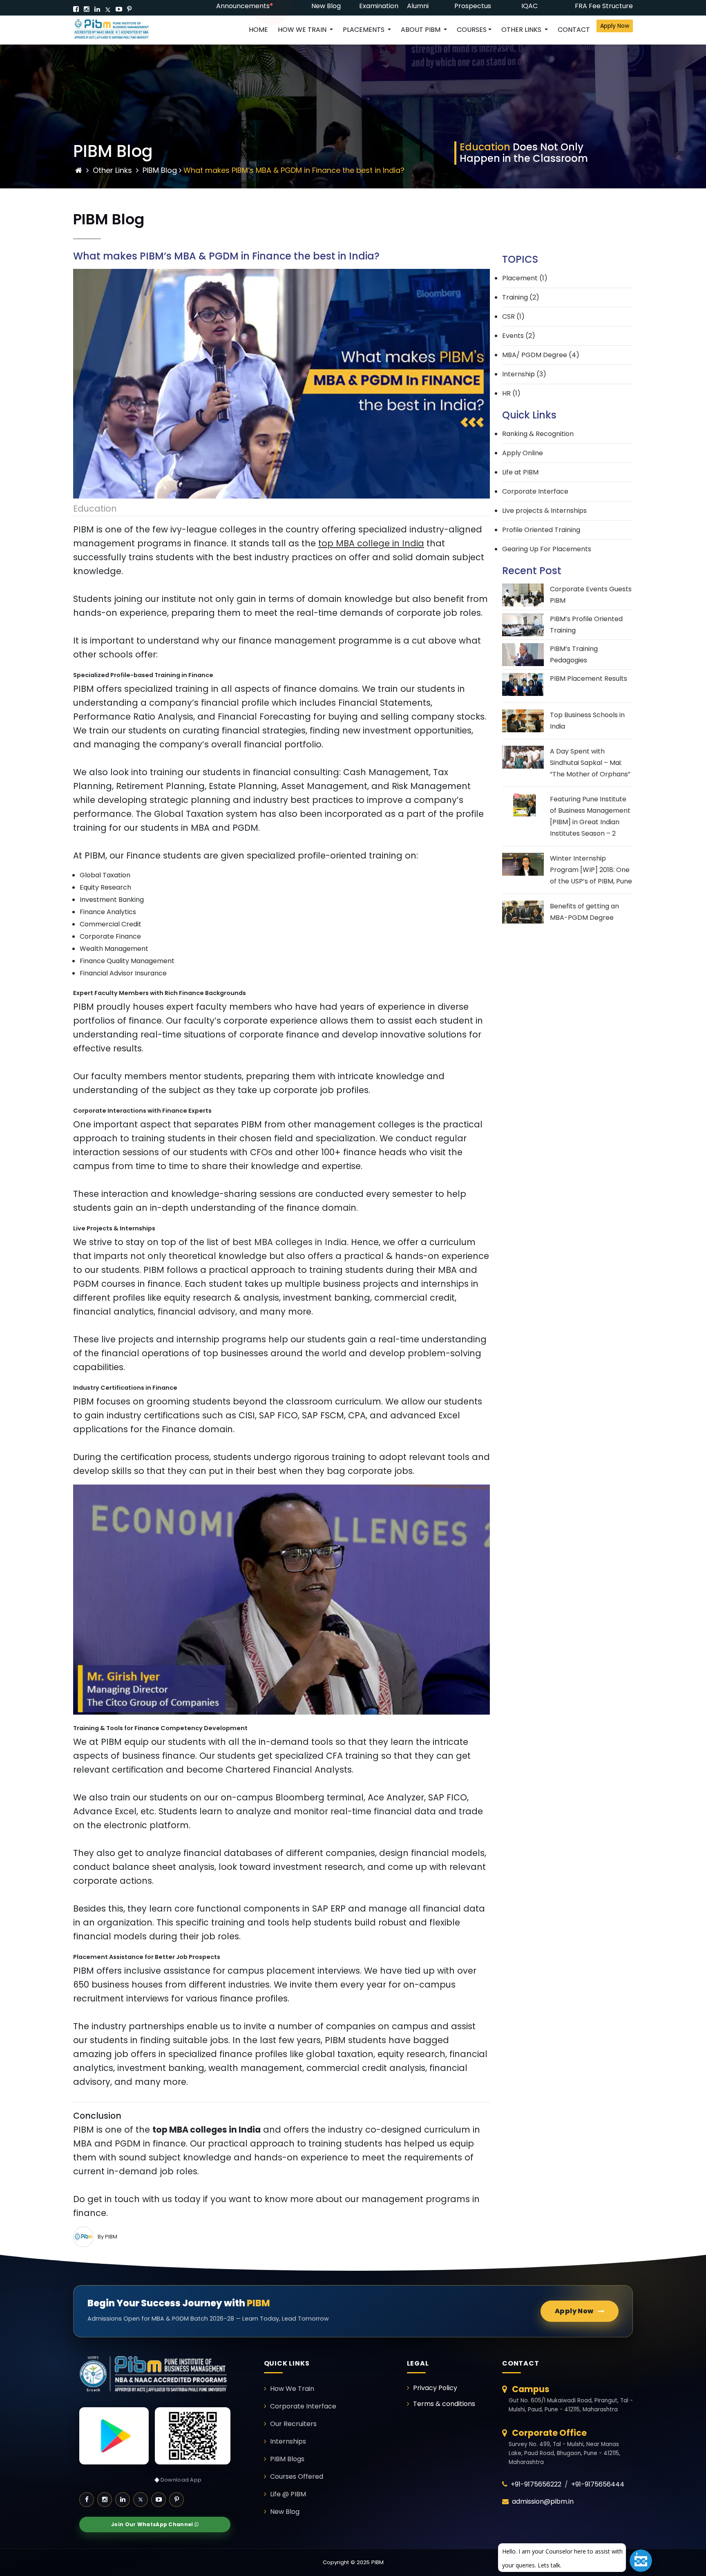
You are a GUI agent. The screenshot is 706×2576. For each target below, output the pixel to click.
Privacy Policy (435, 2388)
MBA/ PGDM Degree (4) (541, 355)
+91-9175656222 (536, 2484)
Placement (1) (525, 278)
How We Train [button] (303, 30)
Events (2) (519, 336)
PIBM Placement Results (589, 679)
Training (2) (521, 297)
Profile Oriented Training (541, 530)
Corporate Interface (535, 491)
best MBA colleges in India (290, 1242)
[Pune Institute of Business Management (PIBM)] (118, 30)
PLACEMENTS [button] (364, 30)
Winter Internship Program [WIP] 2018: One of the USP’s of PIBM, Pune (591, 870)
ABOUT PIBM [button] (421, 30)
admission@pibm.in (543, 2501)
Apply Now (615, 26)
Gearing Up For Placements (547, 549)
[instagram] (87, 9)
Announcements (243, 6)
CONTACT (574, 30)
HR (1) (511, 393)
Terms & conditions (444, 2404)
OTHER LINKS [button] (522, 30)
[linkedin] (97, 9)
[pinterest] (129, 9)
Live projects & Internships (544, 511)
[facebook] (76, 9)
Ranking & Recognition (538, 434)
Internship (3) (524, 374)
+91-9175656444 (598, 2484)
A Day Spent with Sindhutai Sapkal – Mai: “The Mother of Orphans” (590, 763)
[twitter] (108, 9)
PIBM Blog (160, 170)
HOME (258, 30)
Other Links (112, 170)
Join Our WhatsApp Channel (153, 2524)
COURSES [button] (472, 30)
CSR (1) (513, 316)
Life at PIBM (520, 472)
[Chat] (641, 2561)
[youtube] (119, 9)
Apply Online (523, 453)
